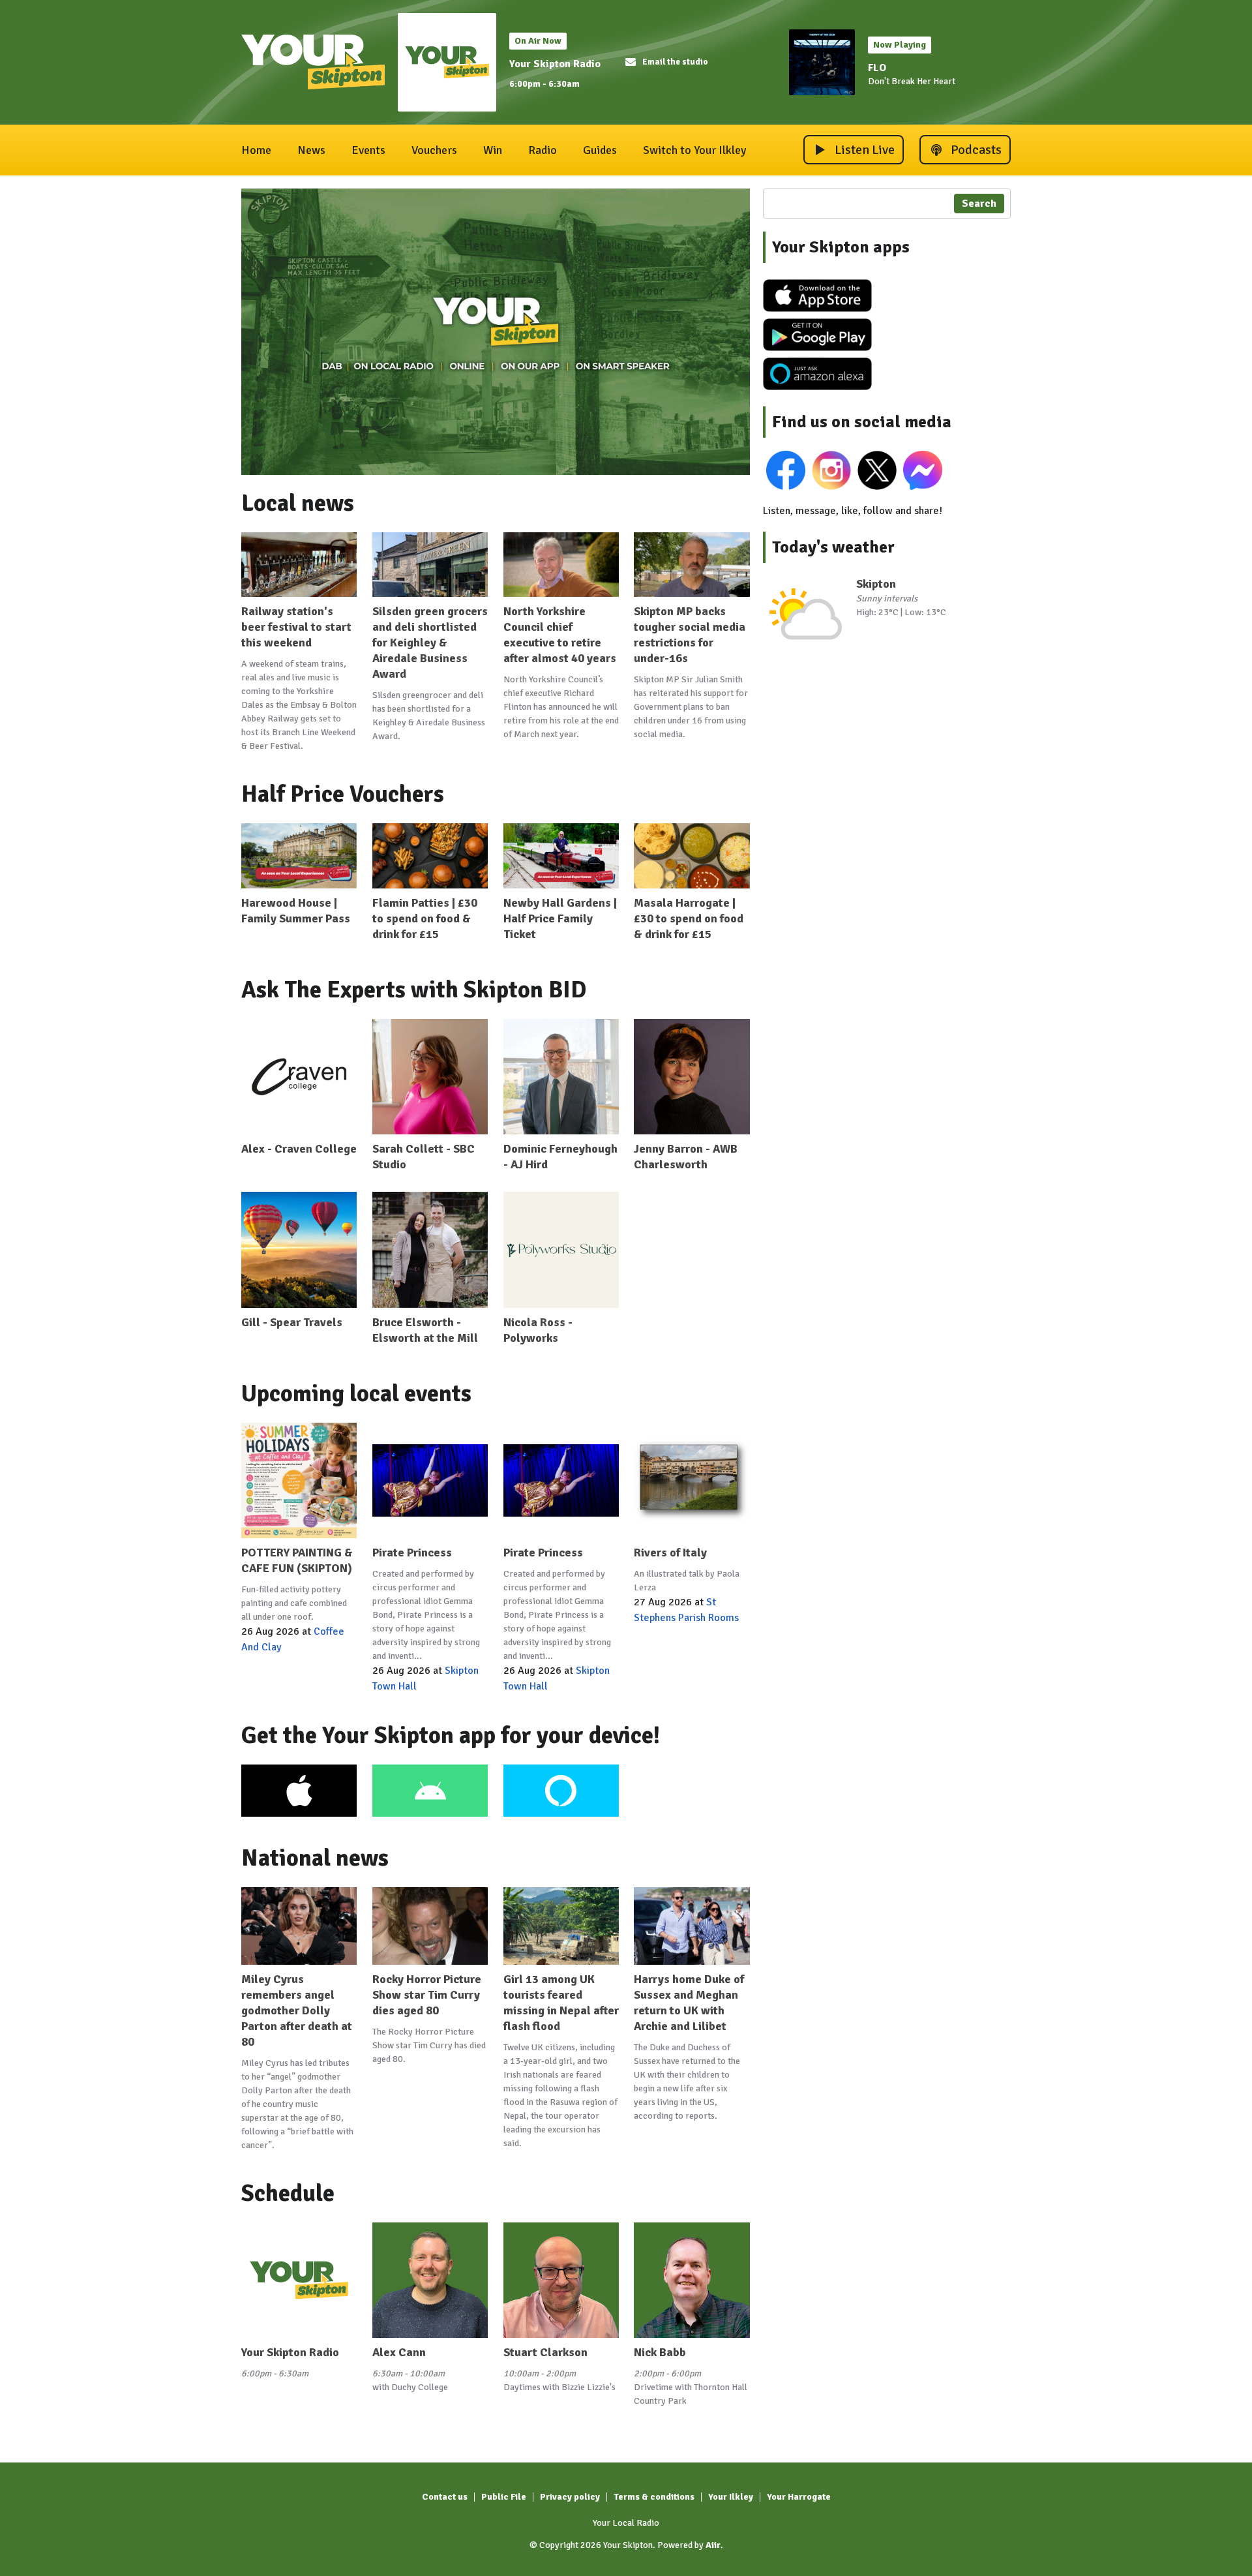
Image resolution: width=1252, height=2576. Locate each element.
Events (368, 150)
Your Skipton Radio (555, 64)
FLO (877, 68)
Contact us (445, 2497)
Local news (298, 503)
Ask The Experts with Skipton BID (414, 990)
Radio (543, 150)
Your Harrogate (799, 2497)
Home (256, 150)
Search (979, 204)
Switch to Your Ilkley (694, 150)
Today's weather (833, 547)
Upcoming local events (356, 1394)
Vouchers (434, 150)
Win (493, 150)
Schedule (288, 2193)
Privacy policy (570, 2497)
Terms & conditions (654, 2497)
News (311, 150)
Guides (600, 150)
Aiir (713, 2545)
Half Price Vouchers (343, 794)
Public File (504, 2497)
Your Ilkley (731, 2497)
